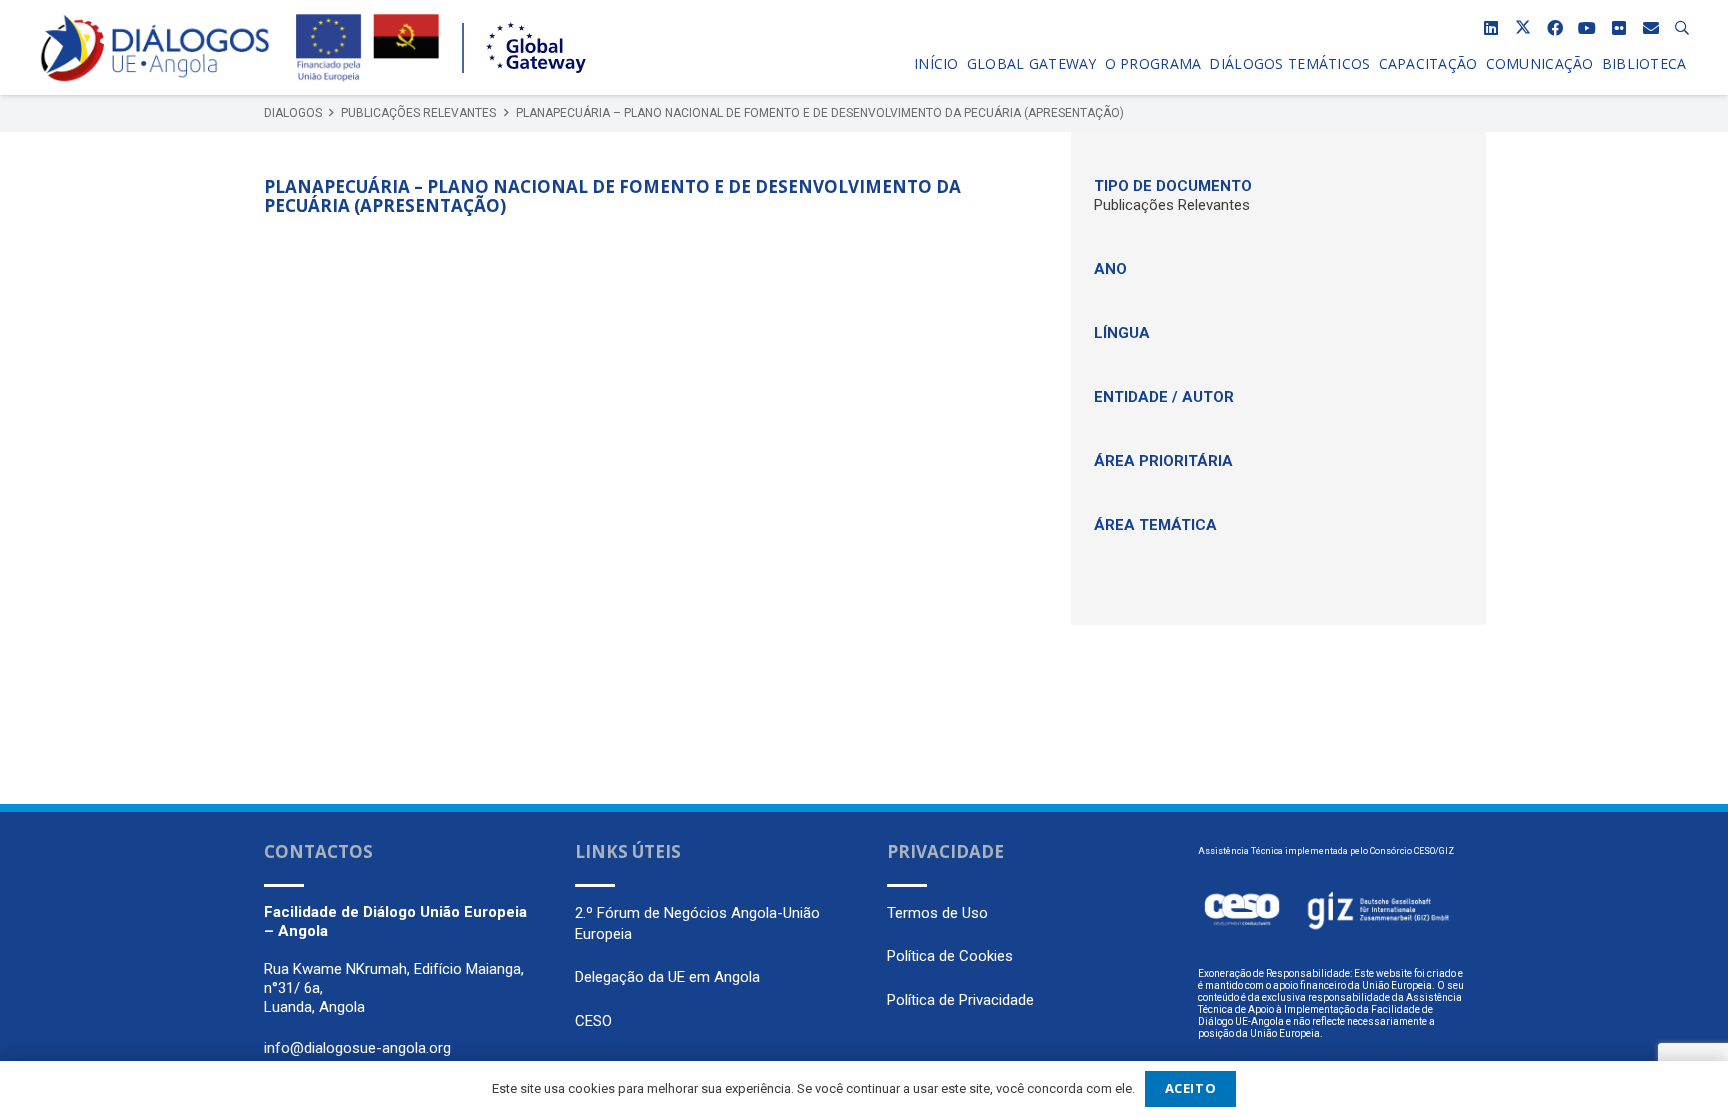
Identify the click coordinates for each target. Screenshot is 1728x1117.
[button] (1682, 28)
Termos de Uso (937, 913)
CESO (593, 1021)
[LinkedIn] (1491, 28)
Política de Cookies (950, 956)
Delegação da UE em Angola (667, 977)
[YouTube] (1587, 28)
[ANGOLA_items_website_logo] (155, 48)
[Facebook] (1555, 28)
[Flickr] (1619, 28)
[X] (1523, 28)
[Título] (1651, 28)
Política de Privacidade (960, 1000)
